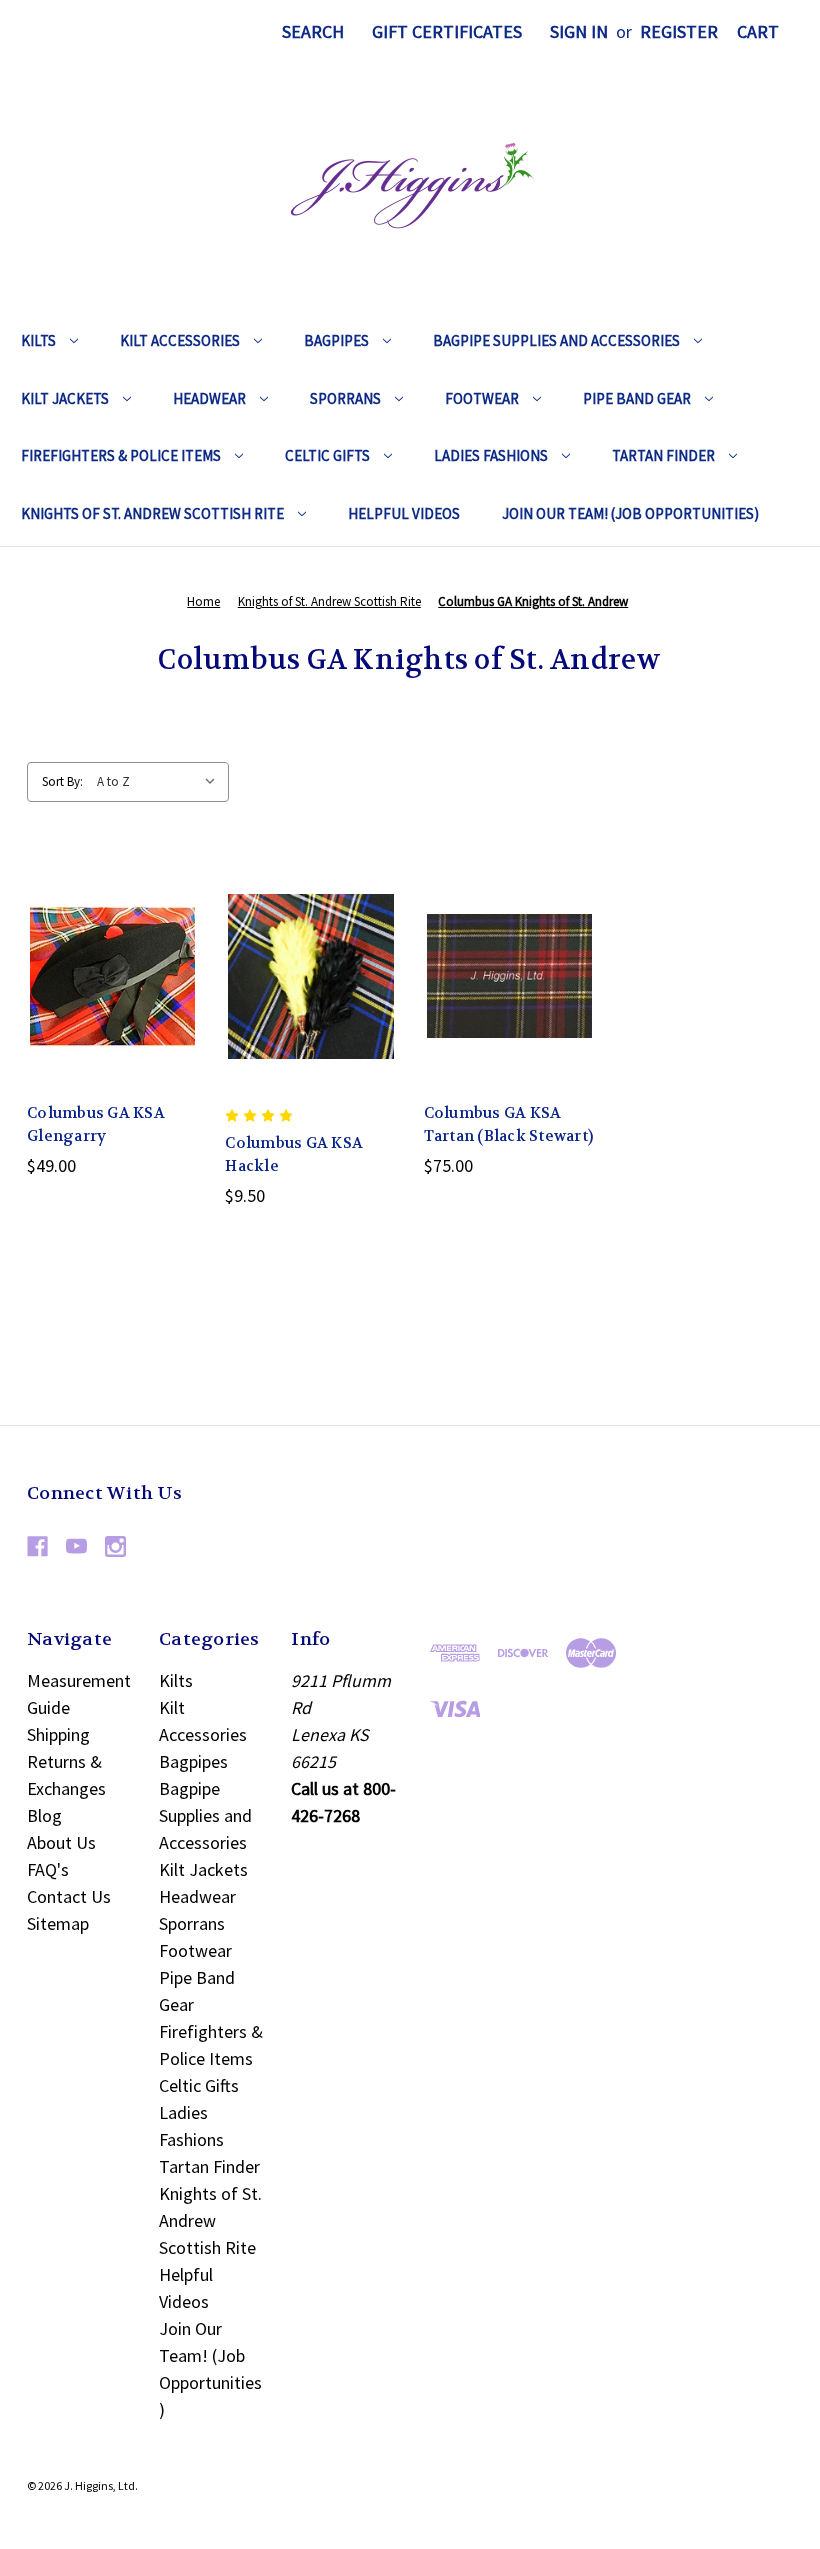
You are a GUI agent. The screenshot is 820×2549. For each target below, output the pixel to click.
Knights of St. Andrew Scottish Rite (152, 513)
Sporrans (345, 398)
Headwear (209, 398)
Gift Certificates (447, 31)
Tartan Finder (663, 455)
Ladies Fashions (491, 455)
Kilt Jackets (65, 398)
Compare (106, 975)
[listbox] (161, 782)
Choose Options (113, 1020)
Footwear (482, 398)
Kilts (38, 340)
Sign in (579, 31)
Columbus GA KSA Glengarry (96, 1124)
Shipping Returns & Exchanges (66, 1761)
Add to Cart (509, 1020)
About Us (61, 1842)
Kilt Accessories (180, 340)
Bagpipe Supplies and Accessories (556, 340)
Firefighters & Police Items (121, 455)
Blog (44, 1815)
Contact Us (69, 1896)
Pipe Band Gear (637, 398)
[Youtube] (76, 1546)
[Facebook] (37, 1546)
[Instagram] (115, 1546)
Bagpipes (336, 340)
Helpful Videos (404, 513)
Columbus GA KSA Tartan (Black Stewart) (509, 1124)
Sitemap (58, 1923)
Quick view (97, 930)
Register (679, 31)
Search (313, 31)
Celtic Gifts (327, 455)
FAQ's (48, 1869)
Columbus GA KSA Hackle (294, 1154)
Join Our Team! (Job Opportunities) (630, 513)
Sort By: (62, 781)
